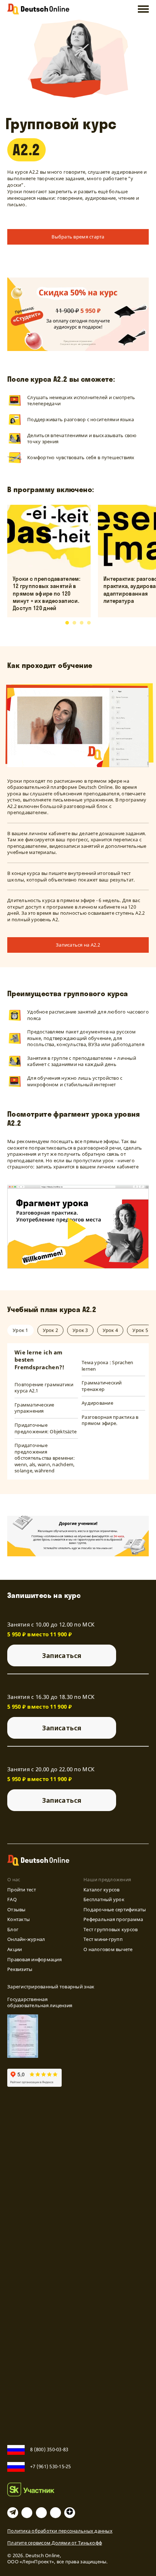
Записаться (62, 1655)
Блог (13, 1929)
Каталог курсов (102, 1890)
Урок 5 (140, 1330)
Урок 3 (80, 1330)
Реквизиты (20, 1969)
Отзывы (17, 1909)
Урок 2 (51, 1330)
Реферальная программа (113, 1919)
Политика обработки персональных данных (60, 2531)
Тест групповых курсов (110, 1929)
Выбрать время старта (78, 237)
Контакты (19, 1919)
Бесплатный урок (104, 1899)
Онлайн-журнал (26, 1939)
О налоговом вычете (108, 1949)
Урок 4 (110, 1330)
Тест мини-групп (103, 1939)
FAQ (12, 1899)
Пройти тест (22, 1890)
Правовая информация (34, 1959)
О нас (14, 1879)
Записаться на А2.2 (78, 945)
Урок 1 (20, 1330)
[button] (67, 623)
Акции (15, 1949)
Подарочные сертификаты (115, 1909)
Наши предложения (107, 1879)
